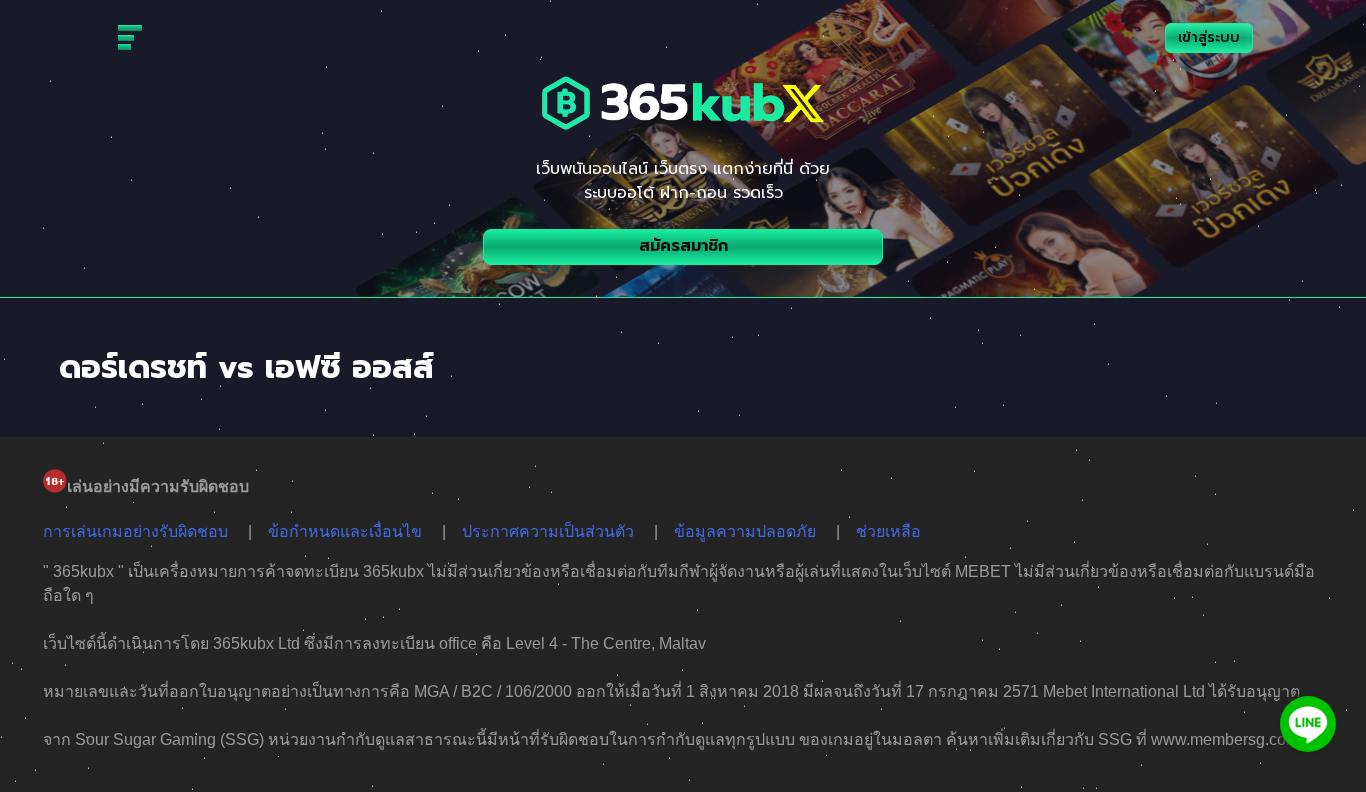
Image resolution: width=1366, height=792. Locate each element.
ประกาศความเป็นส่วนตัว (548, 531)
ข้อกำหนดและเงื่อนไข (345, 531)
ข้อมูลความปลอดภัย (745, 531)
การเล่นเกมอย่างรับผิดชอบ (135, 531)
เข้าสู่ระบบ (1209, 37)
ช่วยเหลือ (888, 531)
